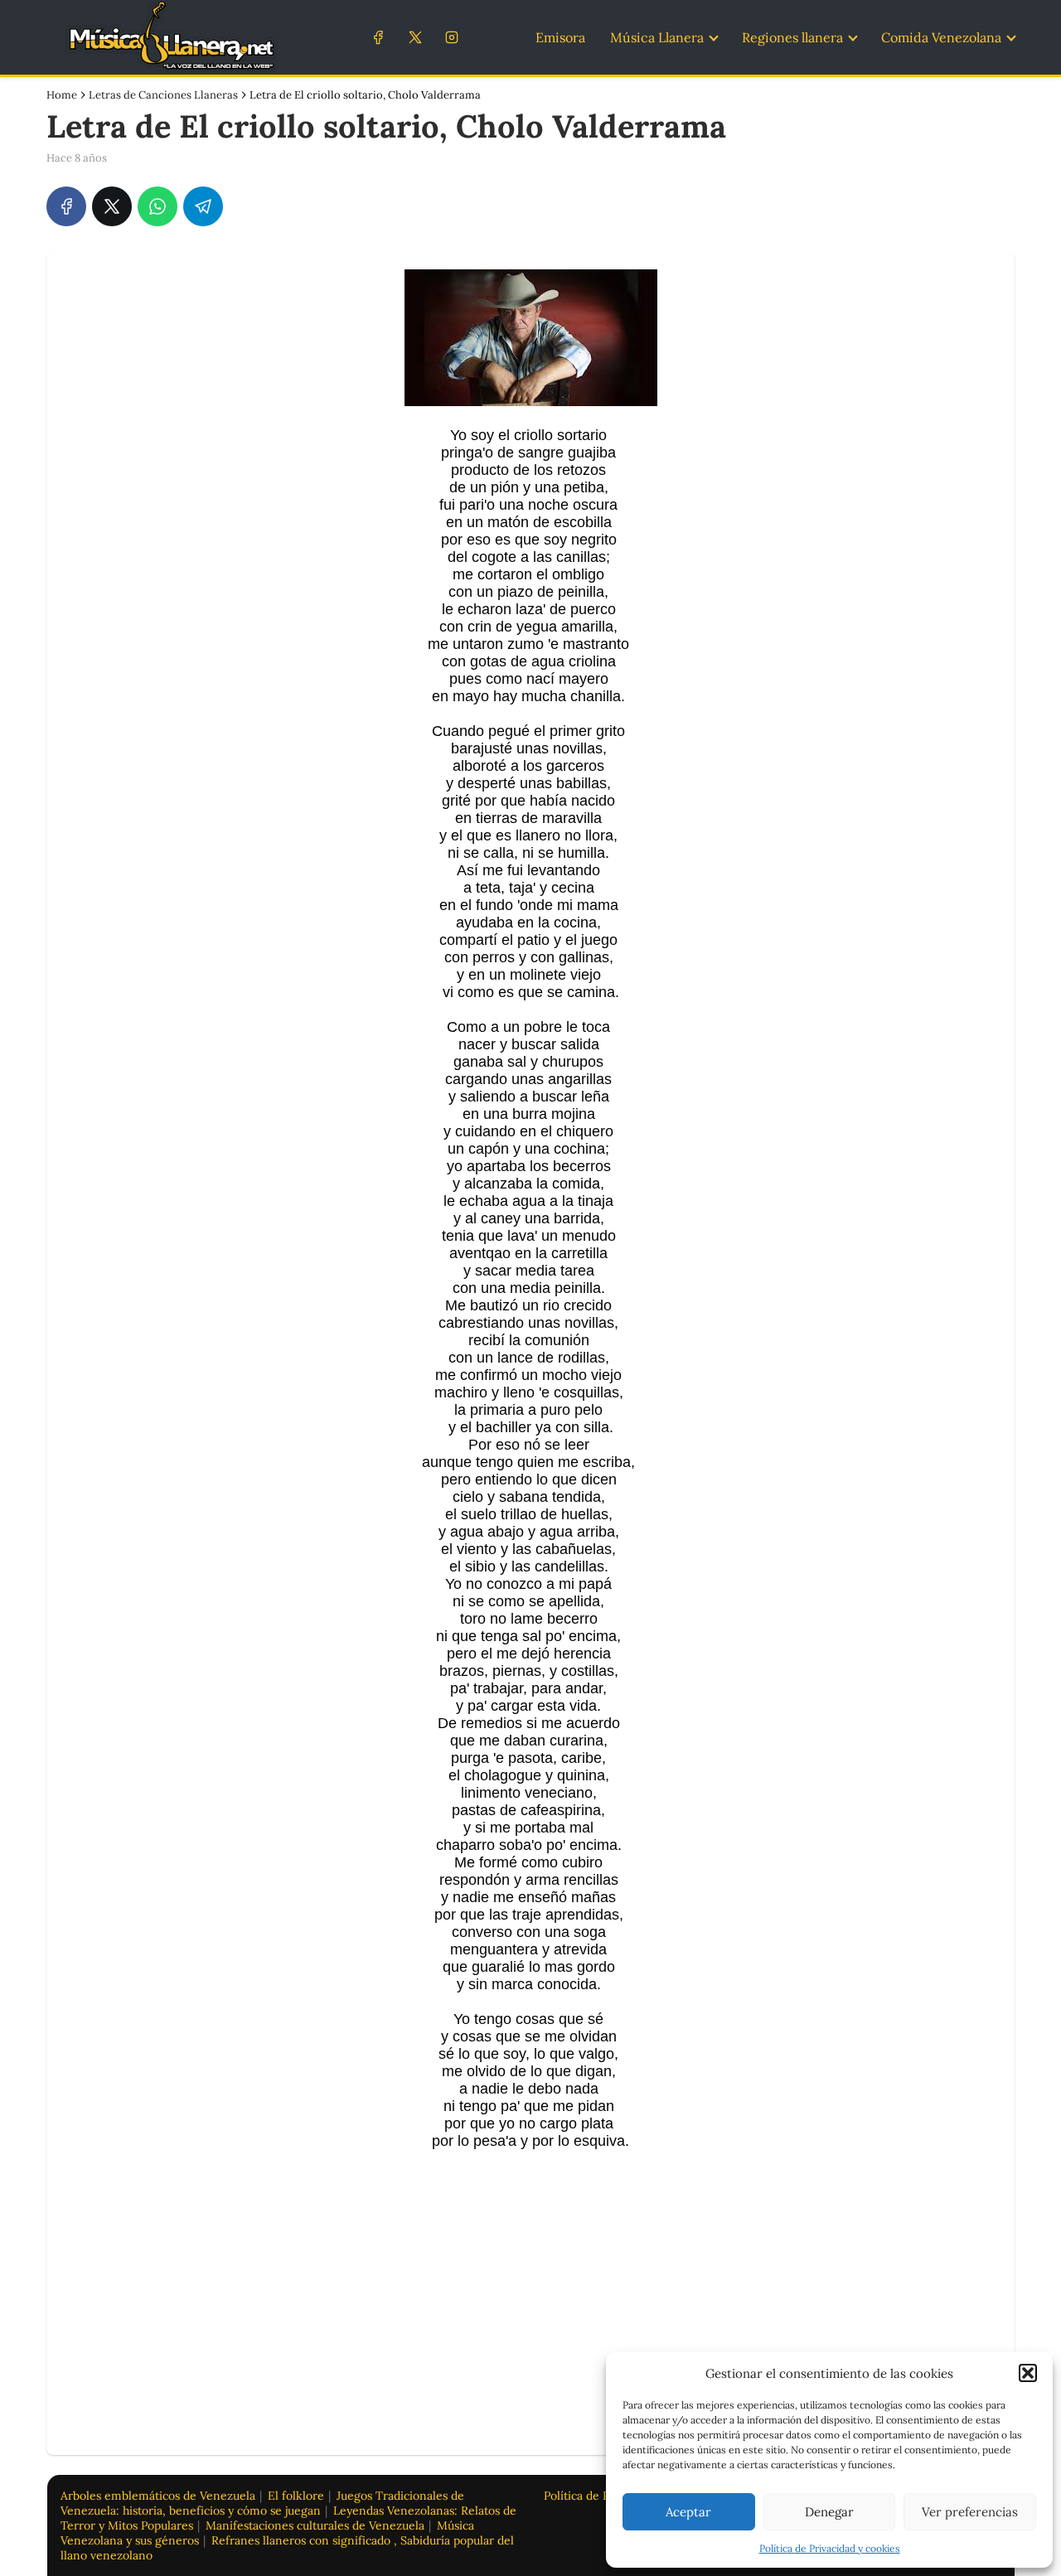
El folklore (296, 2496)
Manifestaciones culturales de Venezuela (315, 2525)
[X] (415, 37)
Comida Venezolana (941, 37)
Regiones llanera (792, 37)
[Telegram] (203, 206)
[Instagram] (451, 37)
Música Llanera (657, 37)
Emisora (560, 37)
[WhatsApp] (157, 206)
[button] (1028, 2373)
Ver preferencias (970, 2512)
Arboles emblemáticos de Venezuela (158, 2496)
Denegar (829, 2512)
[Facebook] (378, 37)
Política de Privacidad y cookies (830, 2548)
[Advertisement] (530, 2283)
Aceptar (688, 2512)
